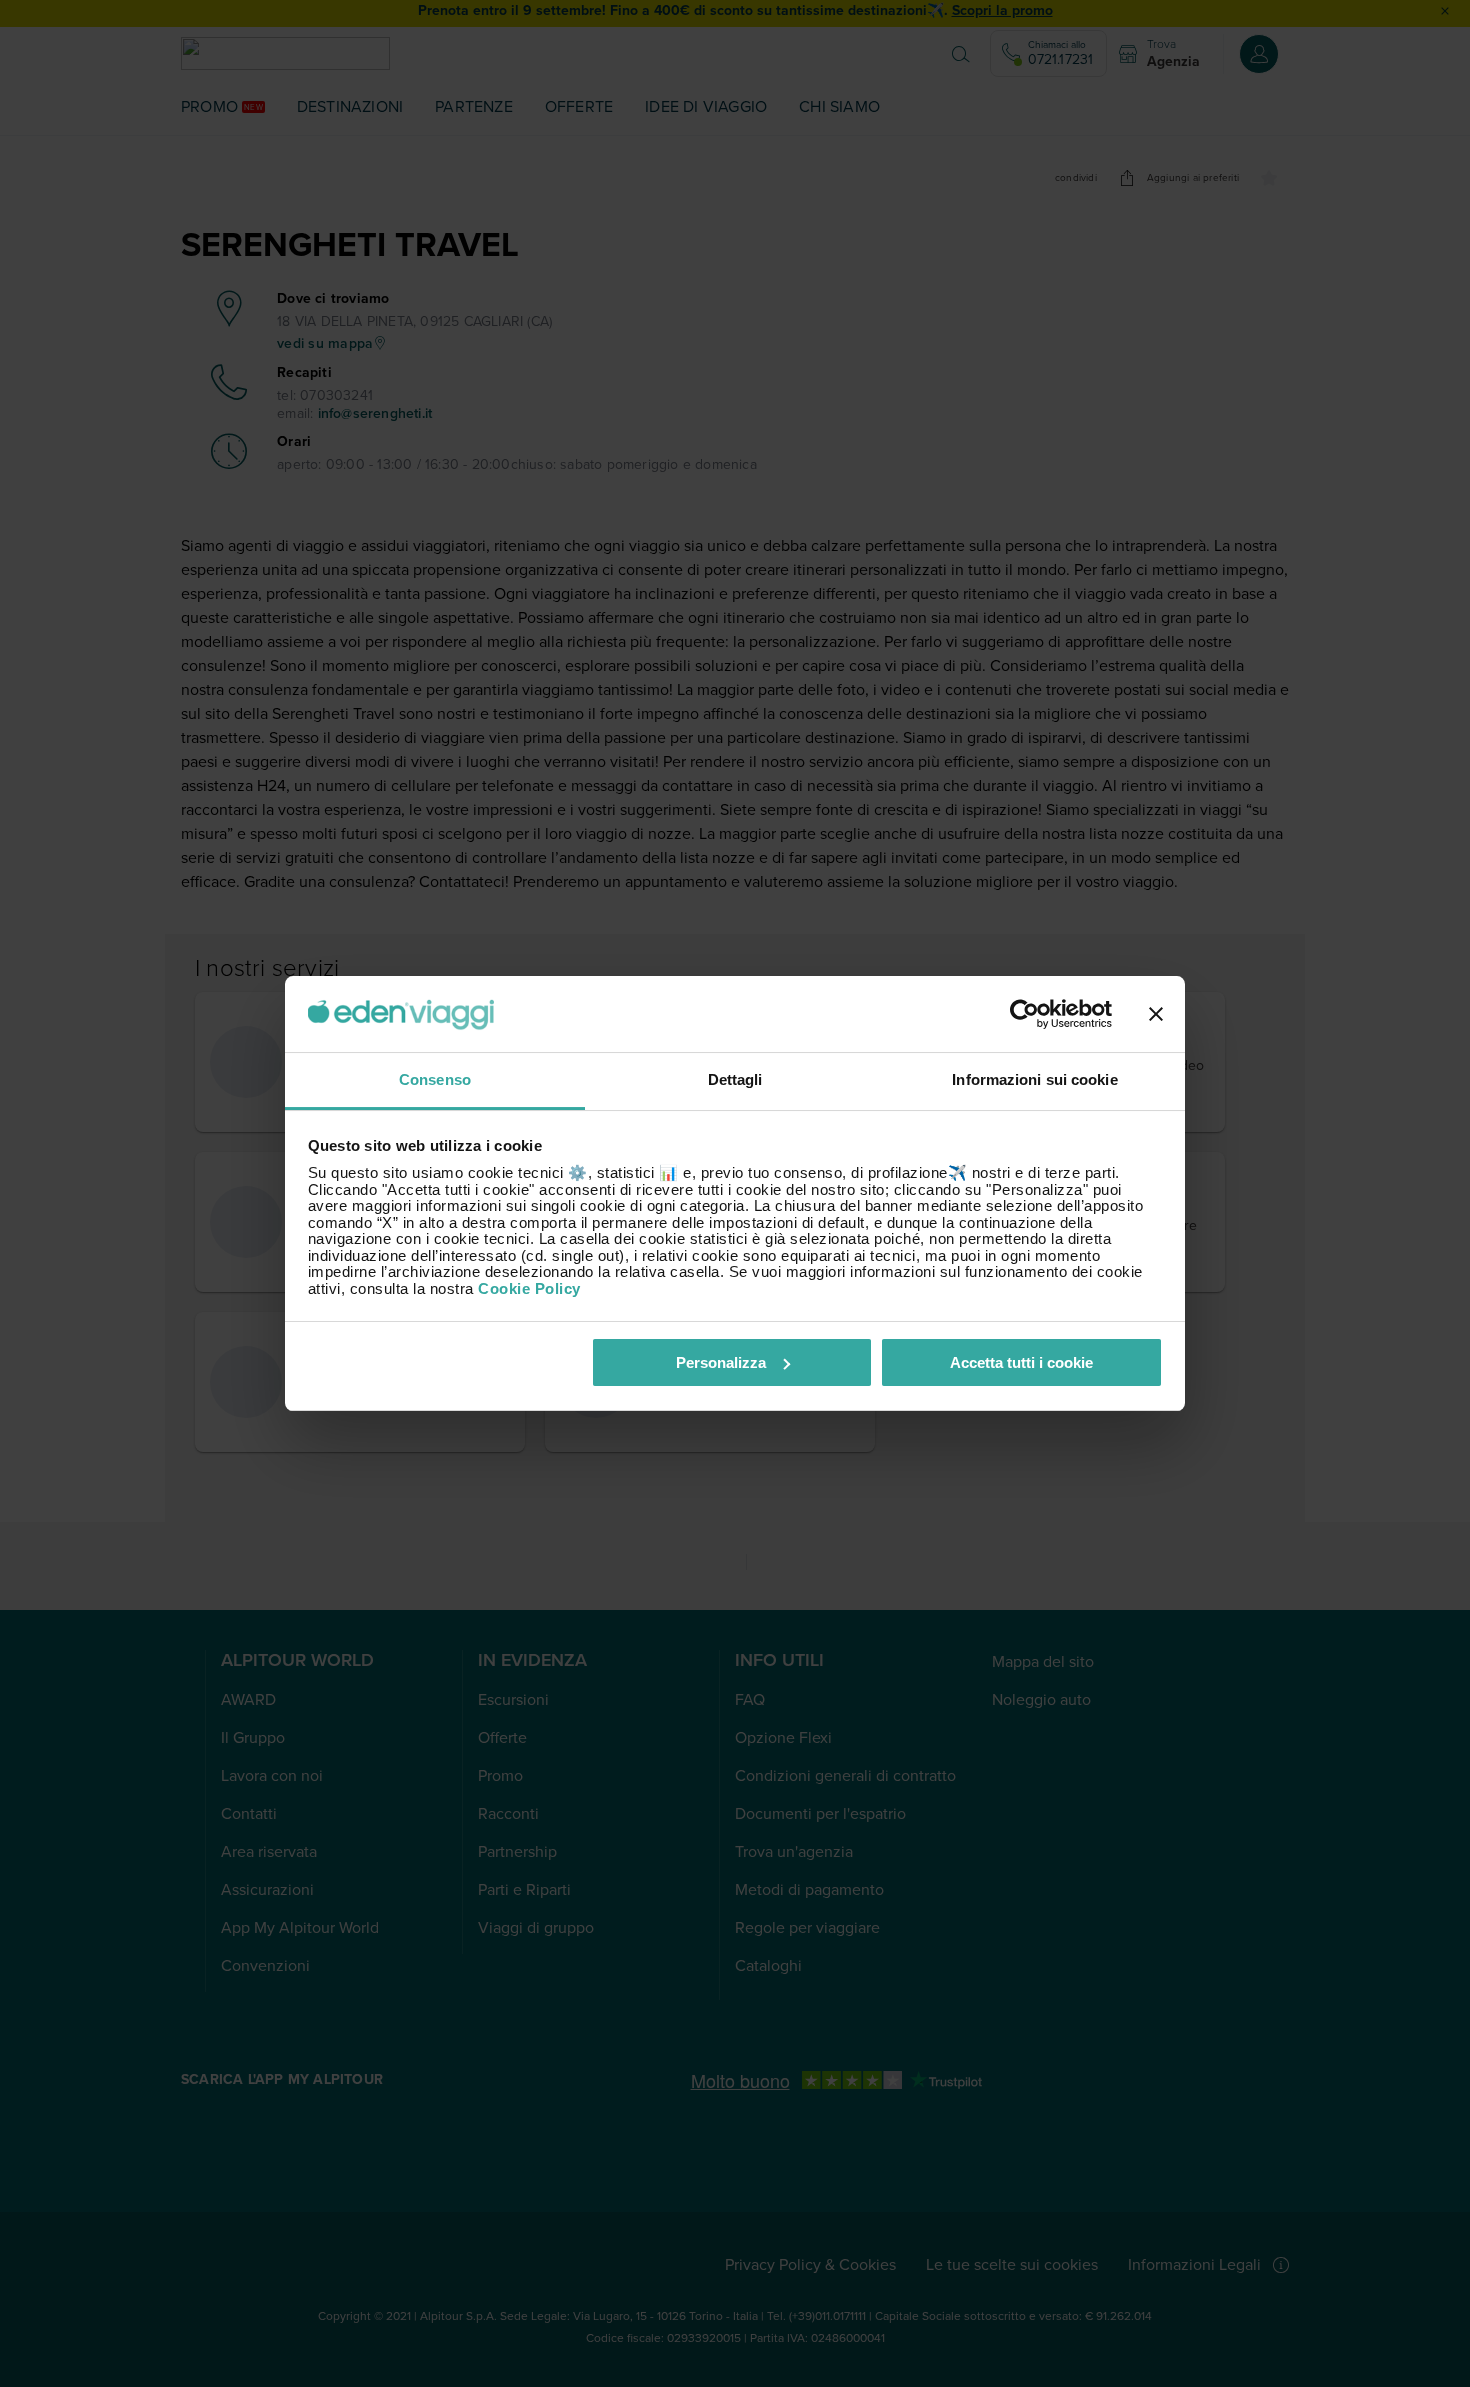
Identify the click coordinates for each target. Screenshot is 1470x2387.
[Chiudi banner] (1156, 1014)
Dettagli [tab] (735, 1079)
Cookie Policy (529, 1288)
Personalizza (721, 1362)
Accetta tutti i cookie (1021, 1362)
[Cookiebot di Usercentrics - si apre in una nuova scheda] (1024, 1014)
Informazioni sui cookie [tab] (1034, 1079)
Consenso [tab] (435, 1079)
